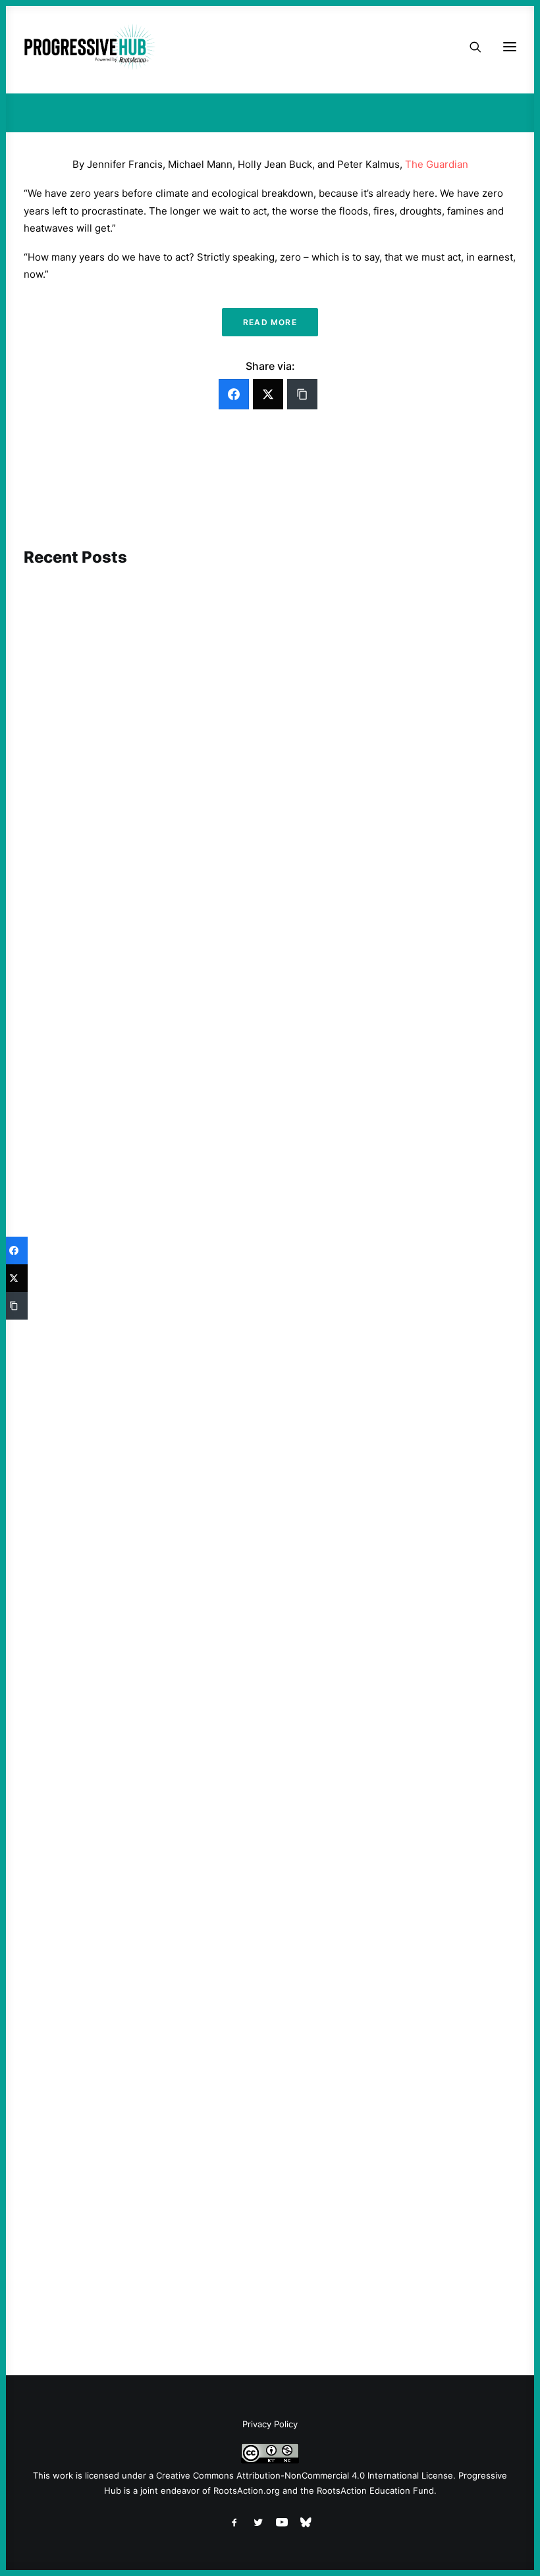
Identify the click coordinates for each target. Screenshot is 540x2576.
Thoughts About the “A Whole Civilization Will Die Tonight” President (205, 1819)
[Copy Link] (302, 394)
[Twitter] (268, 394)
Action (66, 876)
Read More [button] (270, 322)
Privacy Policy (270, 2424)
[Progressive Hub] (90, 47)
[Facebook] (234, 394)
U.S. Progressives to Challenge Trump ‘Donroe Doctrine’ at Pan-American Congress (236, 2261)
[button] (270, 705)
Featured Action (87, 1318)
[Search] (470, 47)
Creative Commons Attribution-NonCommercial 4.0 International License (305, 2475)
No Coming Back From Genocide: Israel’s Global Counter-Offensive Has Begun (224, 895)
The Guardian (437, 164)
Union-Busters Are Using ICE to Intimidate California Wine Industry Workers (221, 1336)
